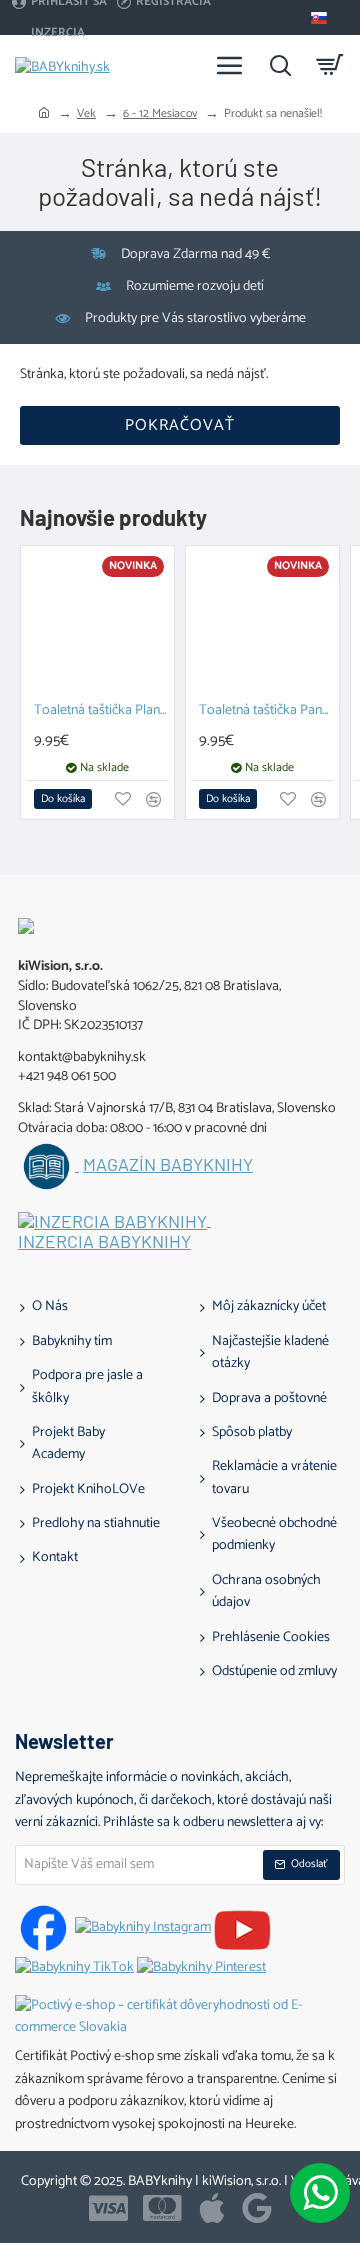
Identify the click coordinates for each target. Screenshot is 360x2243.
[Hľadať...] (280, 65)
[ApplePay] (212, 2208)
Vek (86, 113)
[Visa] (108, 2208)
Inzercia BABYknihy (104, 1242)
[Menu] (230, 65)
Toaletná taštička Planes (101, 711)
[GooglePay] (257, 2208)
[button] (63, 799)
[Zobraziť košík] (330, 65)
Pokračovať (180, 425)
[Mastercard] (162, 2208)
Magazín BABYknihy (168, 1165)
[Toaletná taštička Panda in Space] (262, 622)
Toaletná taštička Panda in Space (266, 711)
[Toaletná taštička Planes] (97, 622)
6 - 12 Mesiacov (160, 113)
